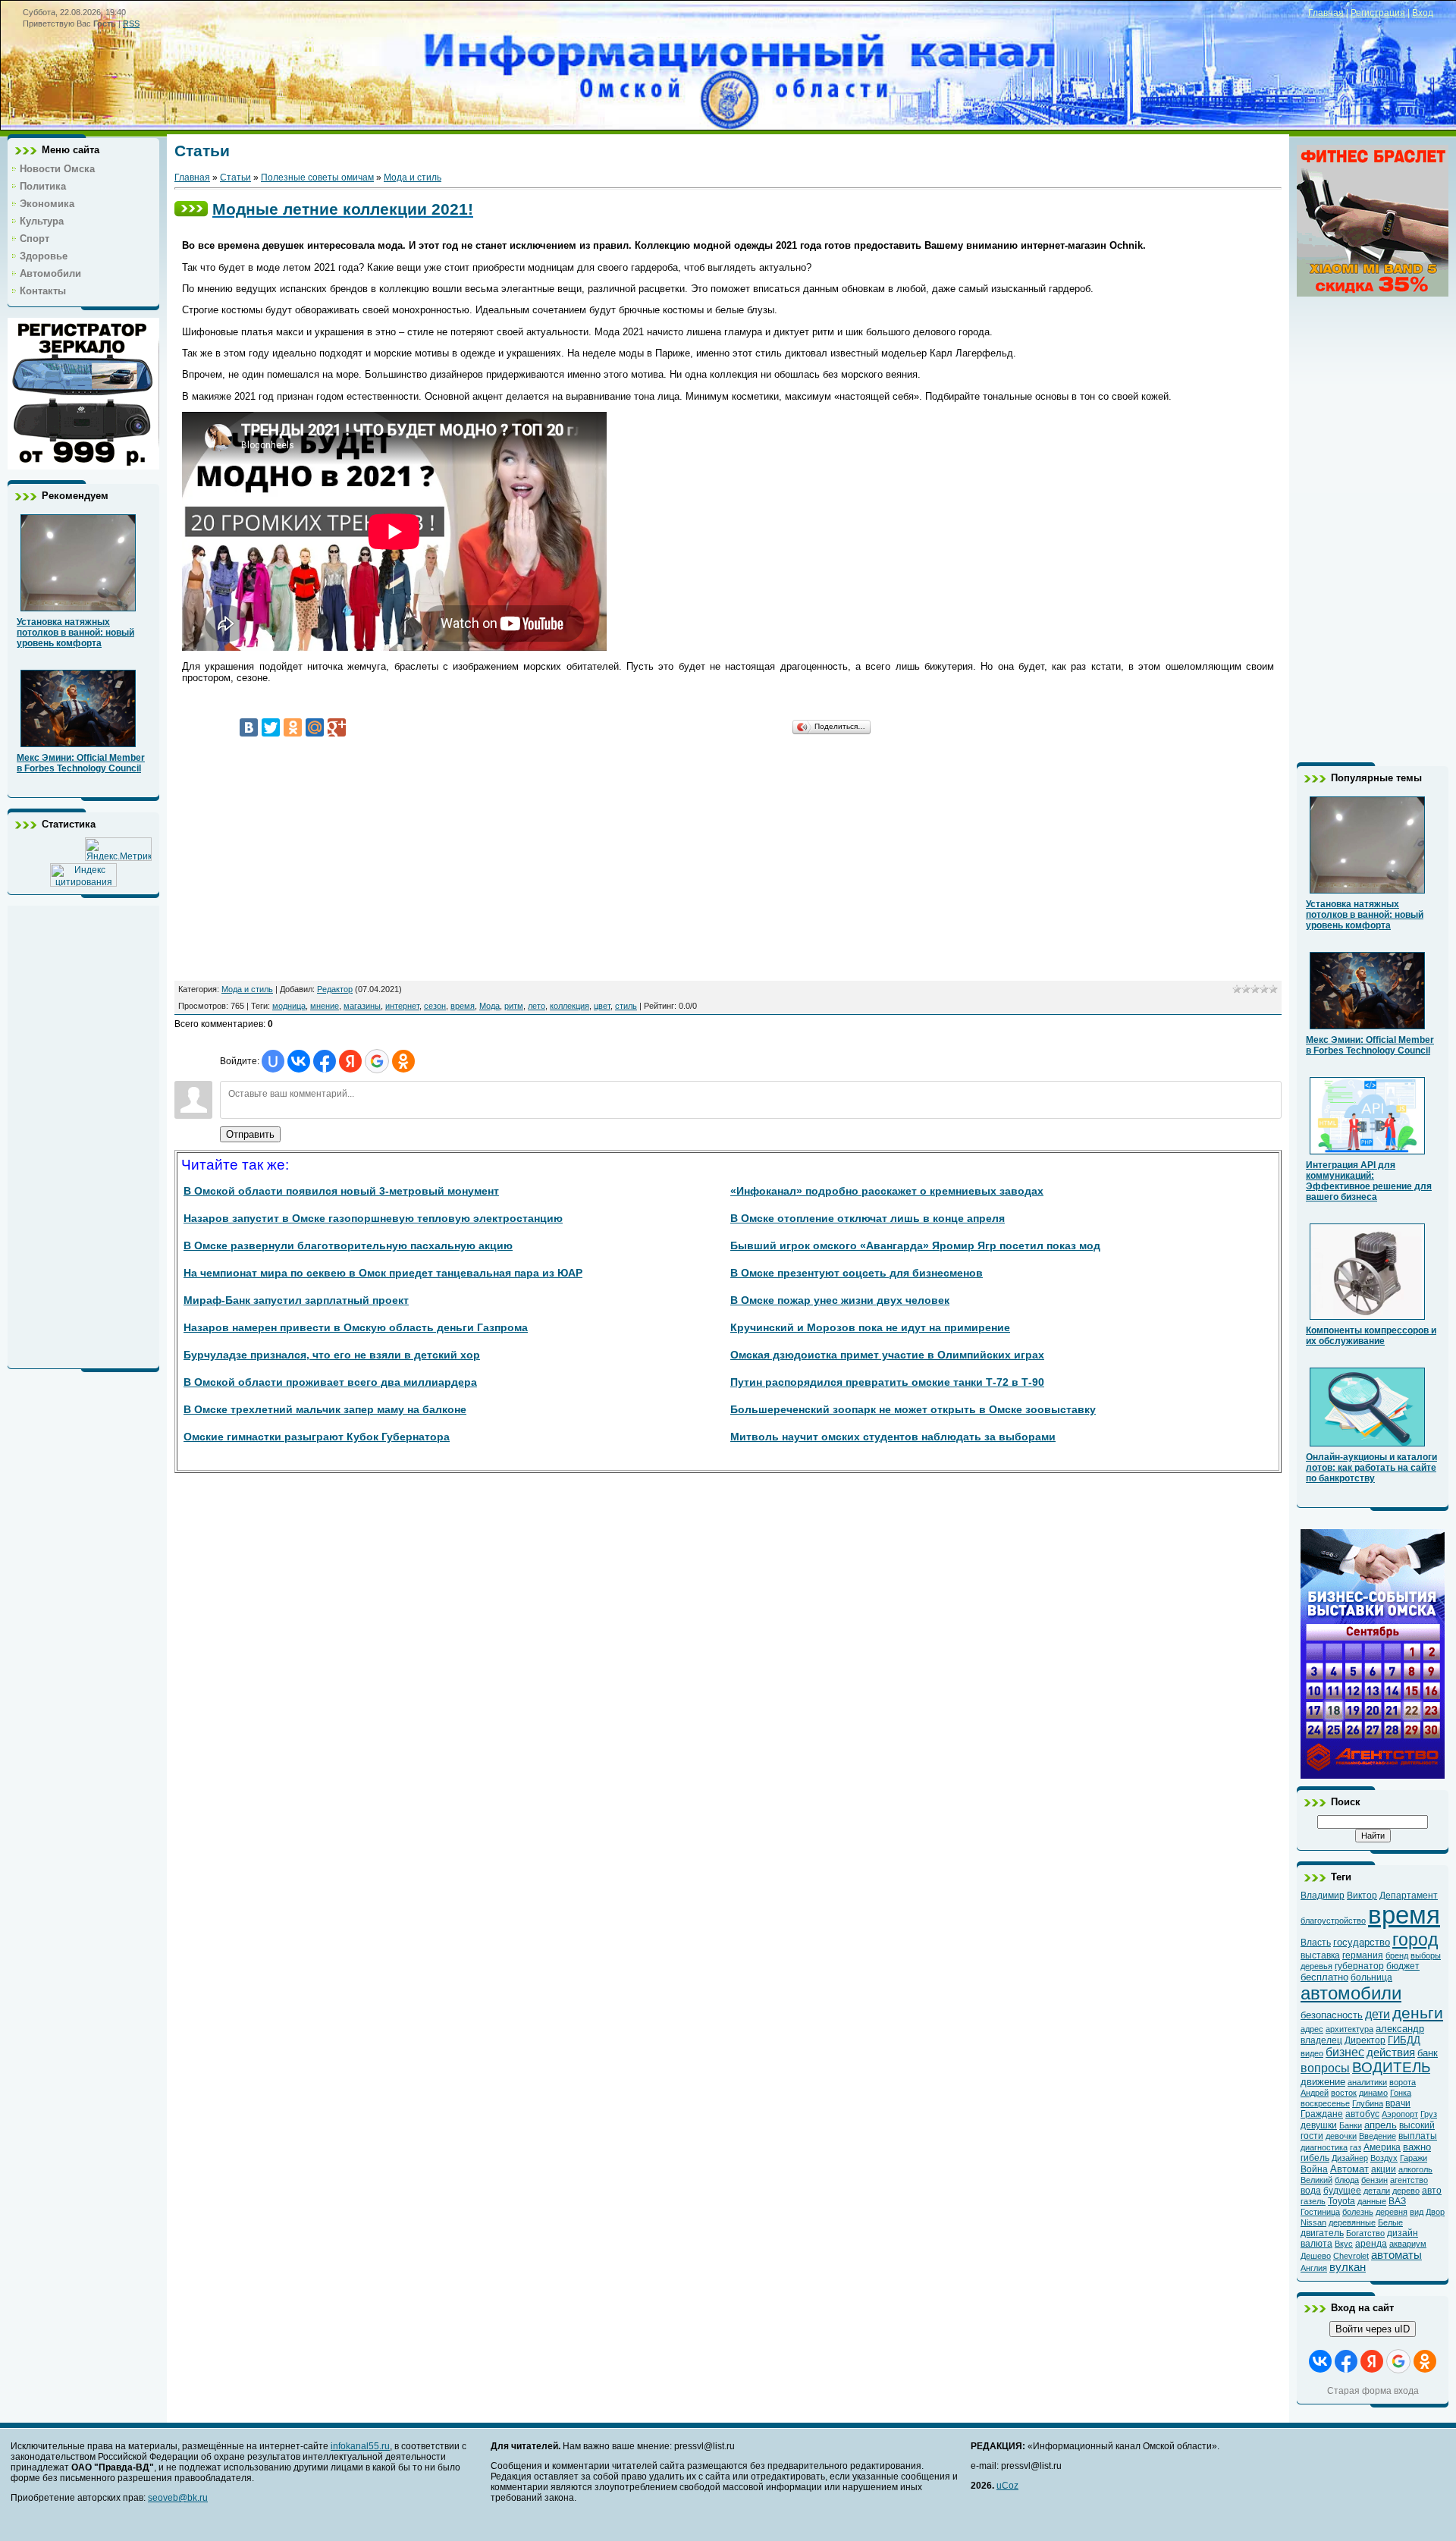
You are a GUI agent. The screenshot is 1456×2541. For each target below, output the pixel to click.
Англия (1314, 2268)
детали (1377, 2191)
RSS (131, 24)
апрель (1381, 2125)
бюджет (1403, 1966)
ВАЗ (1397, 2201)
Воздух (1384, 2158)
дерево (1406, 2191)
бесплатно (1324, 1977)
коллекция (570, 1006)
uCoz (1007, 2486)
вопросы (1325, 2068)
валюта (1316, 2244)
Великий (1316, 2180)
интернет (402, 1006)
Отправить (250, 1134)
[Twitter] (271, 727)
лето (537, 1006)
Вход (1423, 13)
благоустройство (1333, 1921)
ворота (1403, 2082)
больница (1371, 1977)
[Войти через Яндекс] (350, 1061)
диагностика (1324, 2147)
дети (1378, 2014)
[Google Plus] (337, 727)
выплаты (1418, 2136)
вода (1311, 2191)
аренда (1371, 2244)
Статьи (235, 177)
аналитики (1367, 2082)
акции (1384, 2169)
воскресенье (1325, 2103)
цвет (602, 1006)
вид (1417, 2212)
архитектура (1349, 2029)
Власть (1316, 1943)
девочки (1341, 2136)
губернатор (1359, 1966)
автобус (1362, 2114)
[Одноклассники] (293, 727)
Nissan (1313, 2222)
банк (1428, 2053)
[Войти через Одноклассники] (403, 1061)
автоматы (1396, 2255)
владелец (1321, 2040)
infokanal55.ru (360, 2446)
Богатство (1365, 2233)
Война (1314, 2169)
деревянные (1352, 2222)
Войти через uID (1373, 2329)
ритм (514, 1006)
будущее (1342, 2191)
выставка (1320, 1955)
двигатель (1322, 2233)
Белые (1390, 2222)
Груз (1429, 2114)
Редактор (335, 989)
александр (1400, 2029)
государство (1362, 1942)
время (463, 1006)
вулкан (1348, 2267)
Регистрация (1378, 13)
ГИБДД (1404, 2040)
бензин (1374, 2180)
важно (1417, 2147)
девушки (1319, 2125)
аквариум (1408, 2244)
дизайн (1403, 2233)
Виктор (1362, 1896)
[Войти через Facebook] (325, 1061)
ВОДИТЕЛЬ (1391, 2067)
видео (1312, 2053)
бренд (1397, 1955)
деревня (1392, 2212)
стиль (626, 1006)
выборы (1426, 1955)
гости (1312, 2136)
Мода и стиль (413, 177)
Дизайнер (1350, 2158)
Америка (1382, 2147)
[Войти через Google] (377, 1061)
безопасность (1332, 2015)
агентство (1409, 2180)
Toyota (1341, 2201)
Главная (1326, 13)
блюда (1347, 2180)
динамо (1373, 2093)
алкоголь (1415, 2169)
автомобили (1351, 1993)
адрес (1312, 2029)
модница (289, 1006)
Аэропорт (1400, 2114)
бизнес (1345, 2052)
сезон (435, 1006)
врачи (1398, 2103)
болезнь (1358, 2212)
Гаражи (1414, 2158)
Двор (1435, 2212)
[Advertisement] (83, 1133)
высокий (1417, 2125)
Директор (1365, 2040)
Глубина (1368, 2103)
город (1415, 1940)
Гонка (1401, 2093)
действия (1391, 2053)
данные (1372, 2201)
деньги (1418, 2013)
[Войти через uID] (273, 1061)
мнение (325, 1006)
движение (1323, 2082)
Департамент (1409, 1896)
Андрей (1315, 2093)
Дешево (1316, 2256)
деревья (1316, 1966)
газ (1356, 2147)
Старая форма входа (1373, 2391)
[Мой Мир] (315, 727)
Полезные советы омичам (317, 177)
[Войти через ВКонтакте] (299, 1061)
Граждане (1322, 2114)
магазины (362, 1006)
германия (1363, 1955)
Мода (490, 1006)
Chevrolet (1351, 2256)
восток (1344, 2093)
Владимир (1323, 1896)
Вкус (1344, 2244)
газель (1313, 2201)
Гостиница (1320, 2212)
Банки (1351, 2125)
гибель (1315, 2158)
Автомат (1349, 2169)
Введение (1378, 2136)
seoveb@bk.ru (178, 2498)
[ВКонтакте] (249, 727)
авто (1432, 2191)
